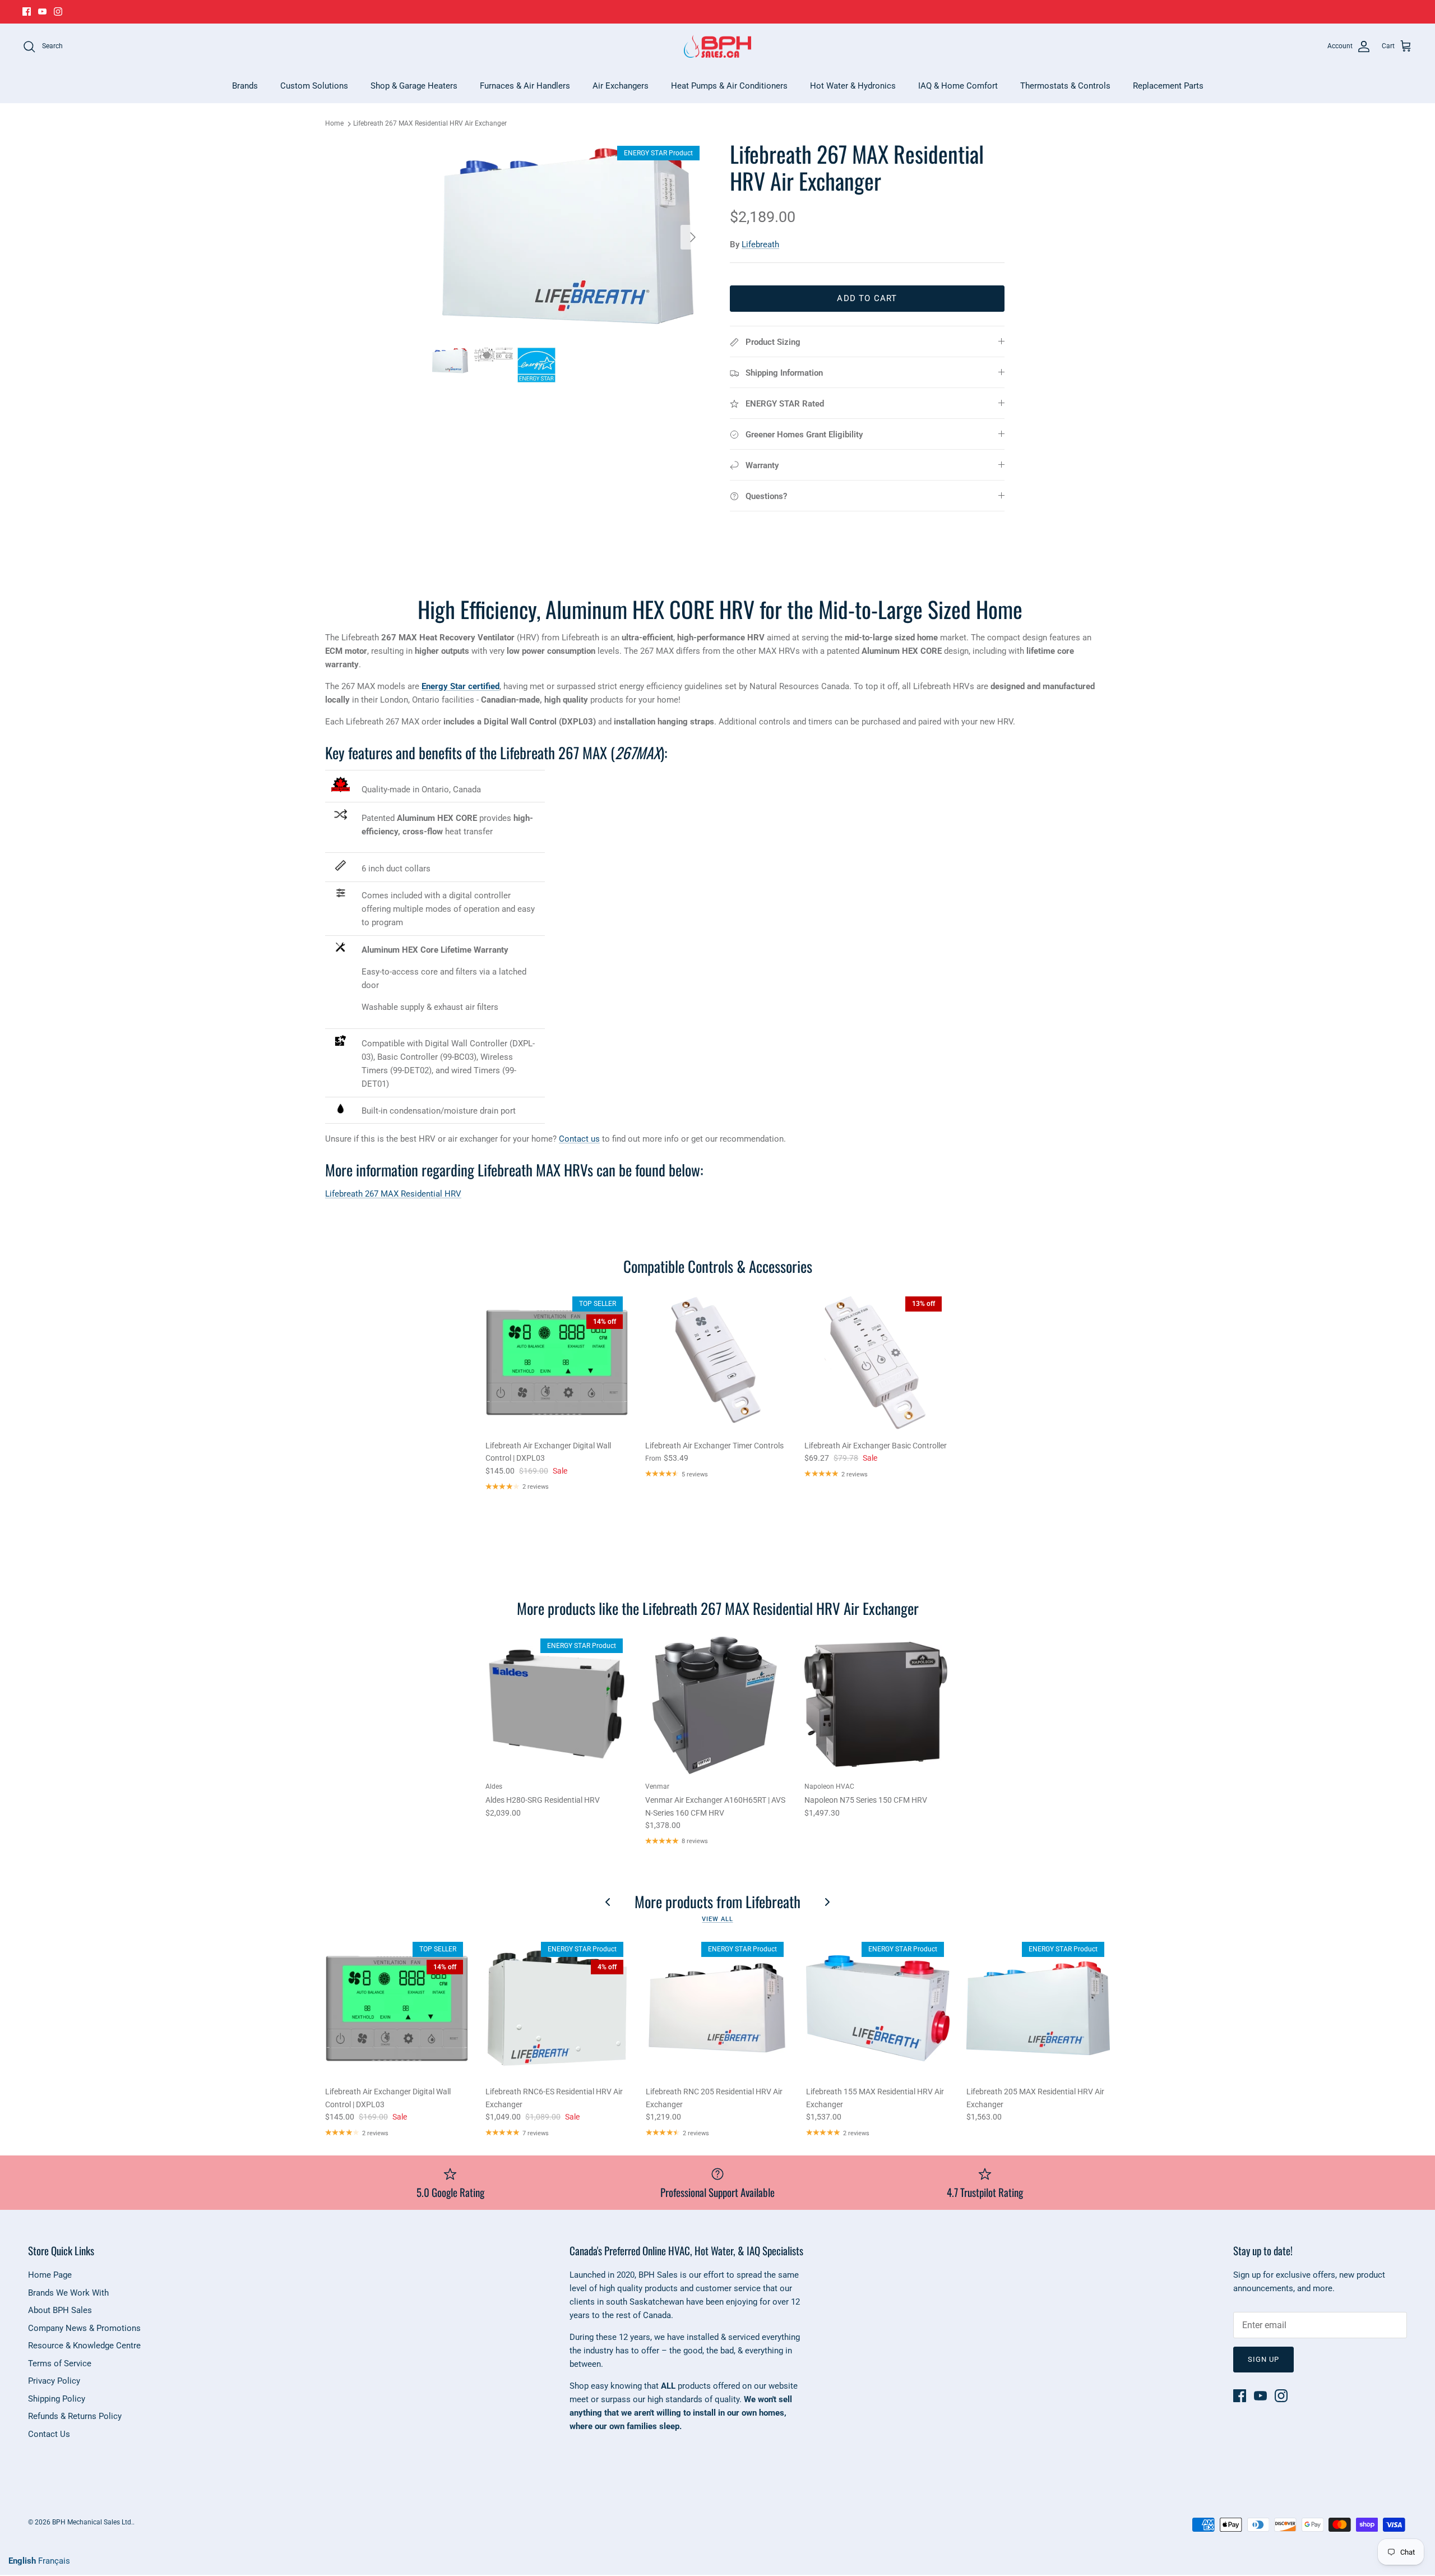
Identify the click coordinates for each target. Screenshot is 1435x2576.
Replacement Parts (1168, 86)
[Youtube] (42, 11)
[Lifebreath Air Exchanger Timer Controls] (717, 1362)
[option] (568, 237)
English (22, 2561)
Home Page (50, 2275)
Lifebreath (760, 244)
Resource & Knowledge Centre (84, 2346)
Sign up (1263, 2359)
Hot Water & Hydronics (853, 86)
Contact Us (49, 2434)
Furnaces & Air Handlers (525, 86)
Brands (245, 86)
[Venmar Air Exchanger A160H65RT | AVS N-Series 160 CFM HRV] (717, 1704)
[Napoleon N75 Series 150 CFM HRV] (876, 1704)
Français (54, 2561)
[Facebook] (27, 11)
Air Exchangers (621, 86)
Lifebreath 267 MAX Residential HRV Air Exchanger (430, 124)
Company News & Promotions (84, 2328)
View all (717, 1919)
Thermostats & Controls (1065, 86)
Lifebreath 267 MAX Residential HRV (393, 1194)
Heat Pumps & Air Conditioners (729, 86)
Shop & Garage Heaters (414, 86)
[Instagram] (58, 11)
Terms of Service (60, 2363)
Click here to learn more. (795, 12)
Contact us (579, 1139)
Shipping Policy (57, 2399)
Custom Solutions (314, 86)
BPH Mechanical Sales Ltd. (92, 2522)
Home (334, 124)
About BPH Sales (60, 2310)
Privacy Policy (54, 2381)
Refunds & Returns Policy (75, 2416)
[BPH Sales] (717, 47)
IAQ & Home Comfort (958, 86)
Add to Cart (867, 298)
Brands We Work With (68, 2293)
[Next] (693, 237)
